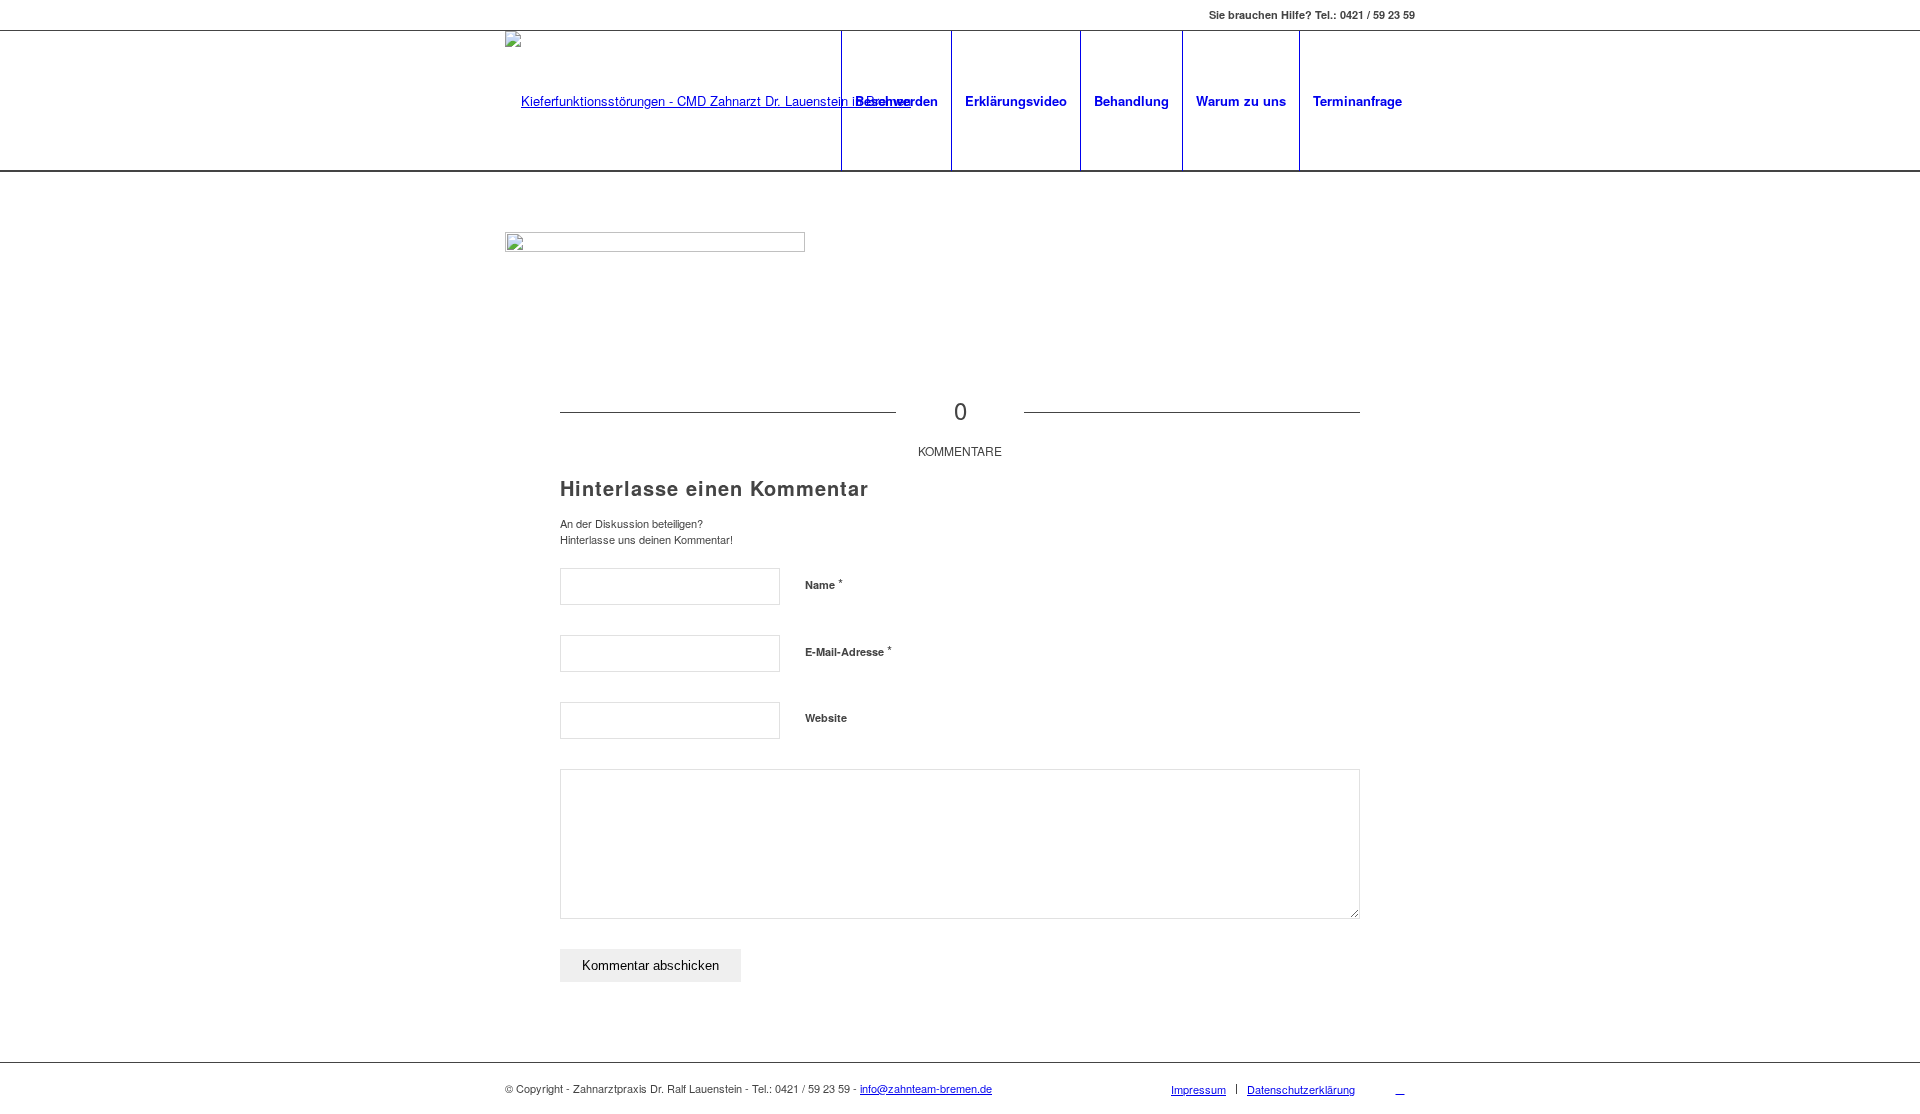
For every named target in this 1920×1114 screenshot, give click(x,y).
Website (826, 717)
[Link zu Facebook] (1400, 1088)
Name (824, 583)
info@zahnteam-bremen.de (926, 1088)
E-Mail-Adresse (848, 650)
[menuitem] (896, 101)
